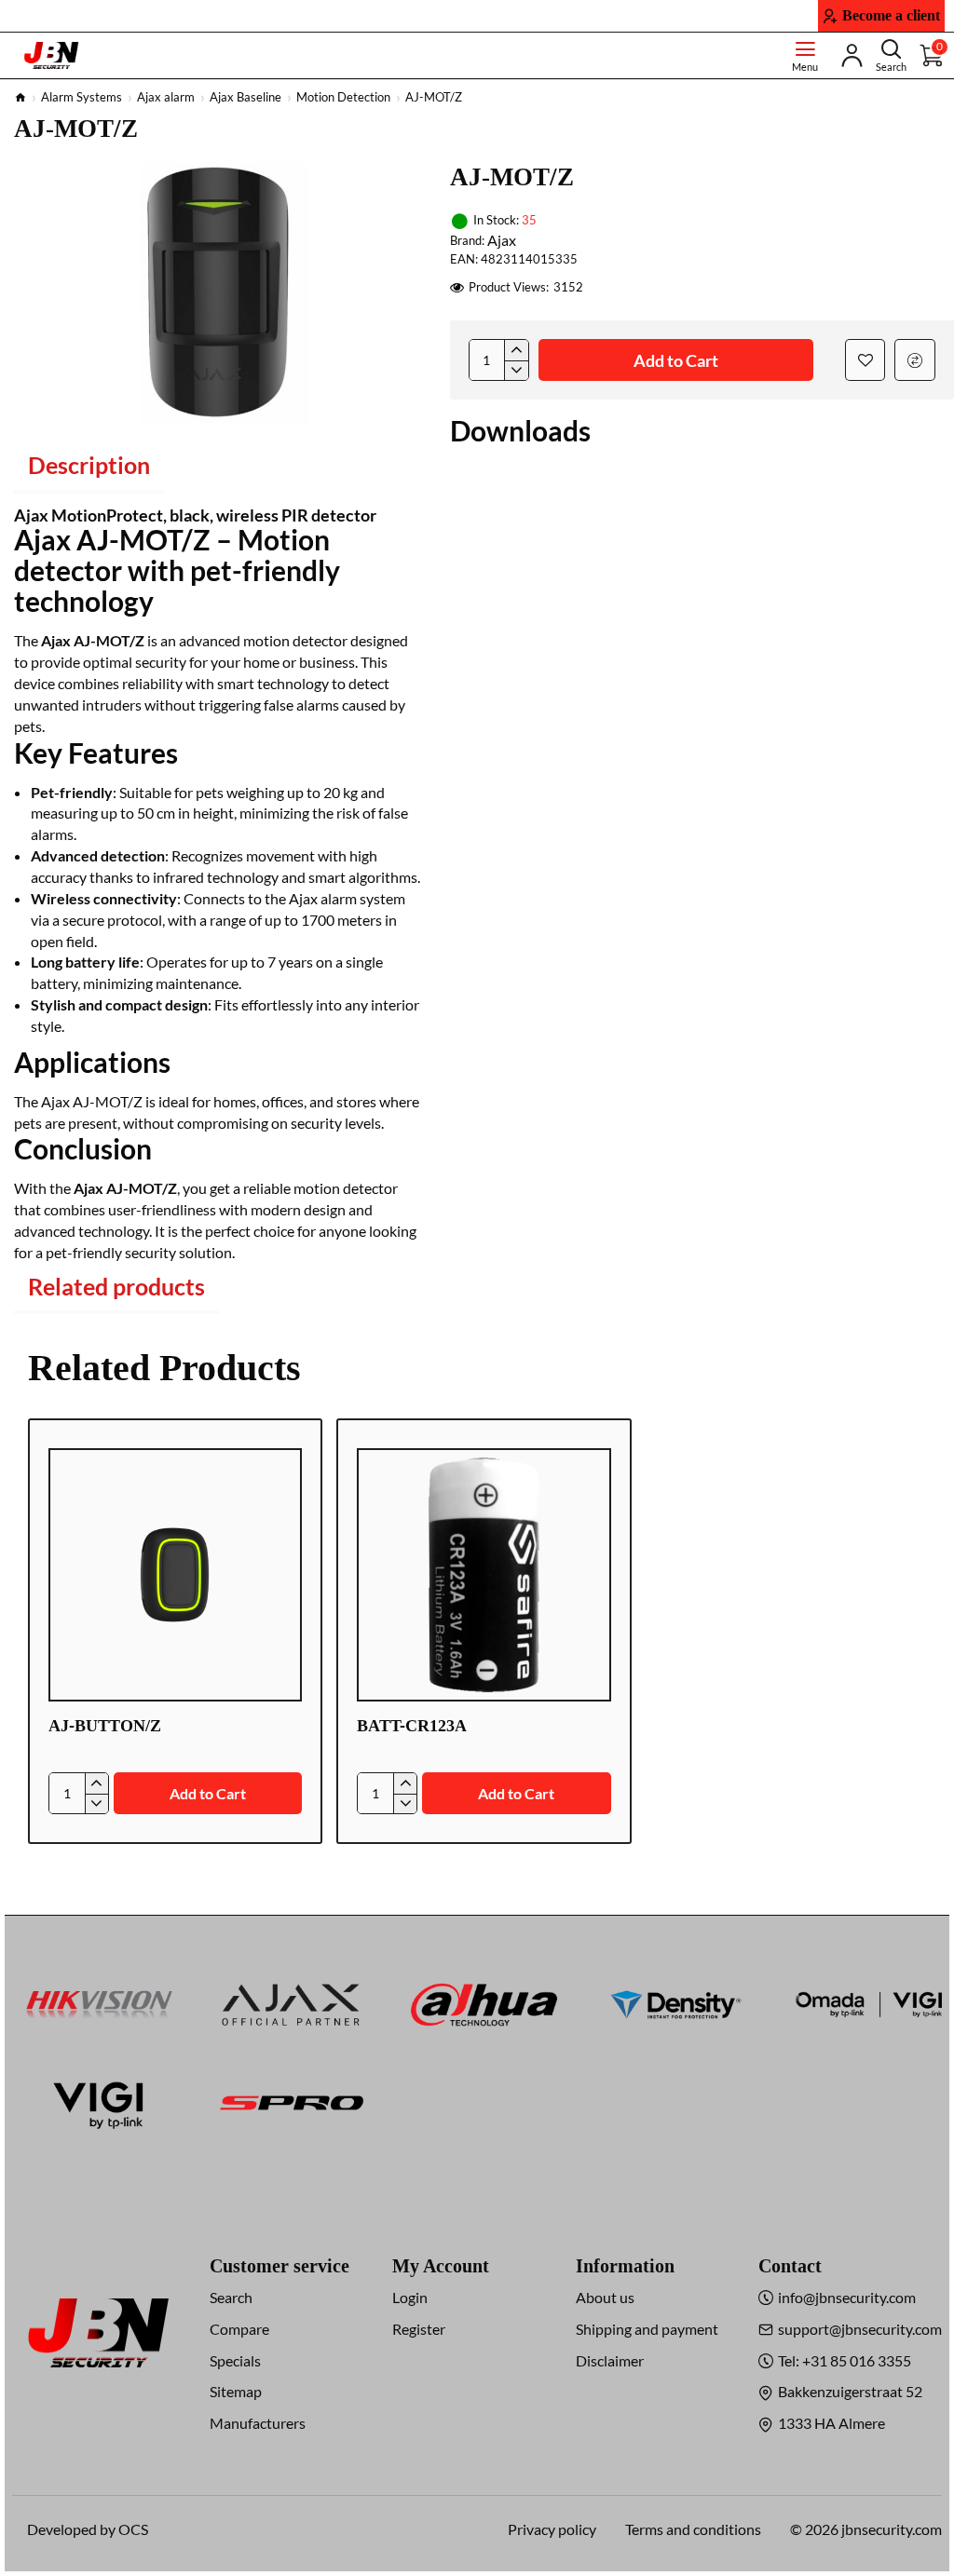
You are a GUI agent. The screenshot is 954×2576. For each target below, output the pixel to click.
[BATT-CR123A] (484, 1575)
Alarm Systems (82, 97)
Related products (116, 1286)
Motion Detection (343, 97)
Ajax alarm (166, 97)
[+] (516, 350)
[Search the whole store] (891, 55)
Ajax (502, 240)
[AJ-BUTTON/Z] (175, 1575)
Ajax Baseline (245, 97)
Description (89, 465)
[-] (516, 371)
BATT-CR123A (412, 1726)
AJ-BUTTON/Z (105, 1726)
